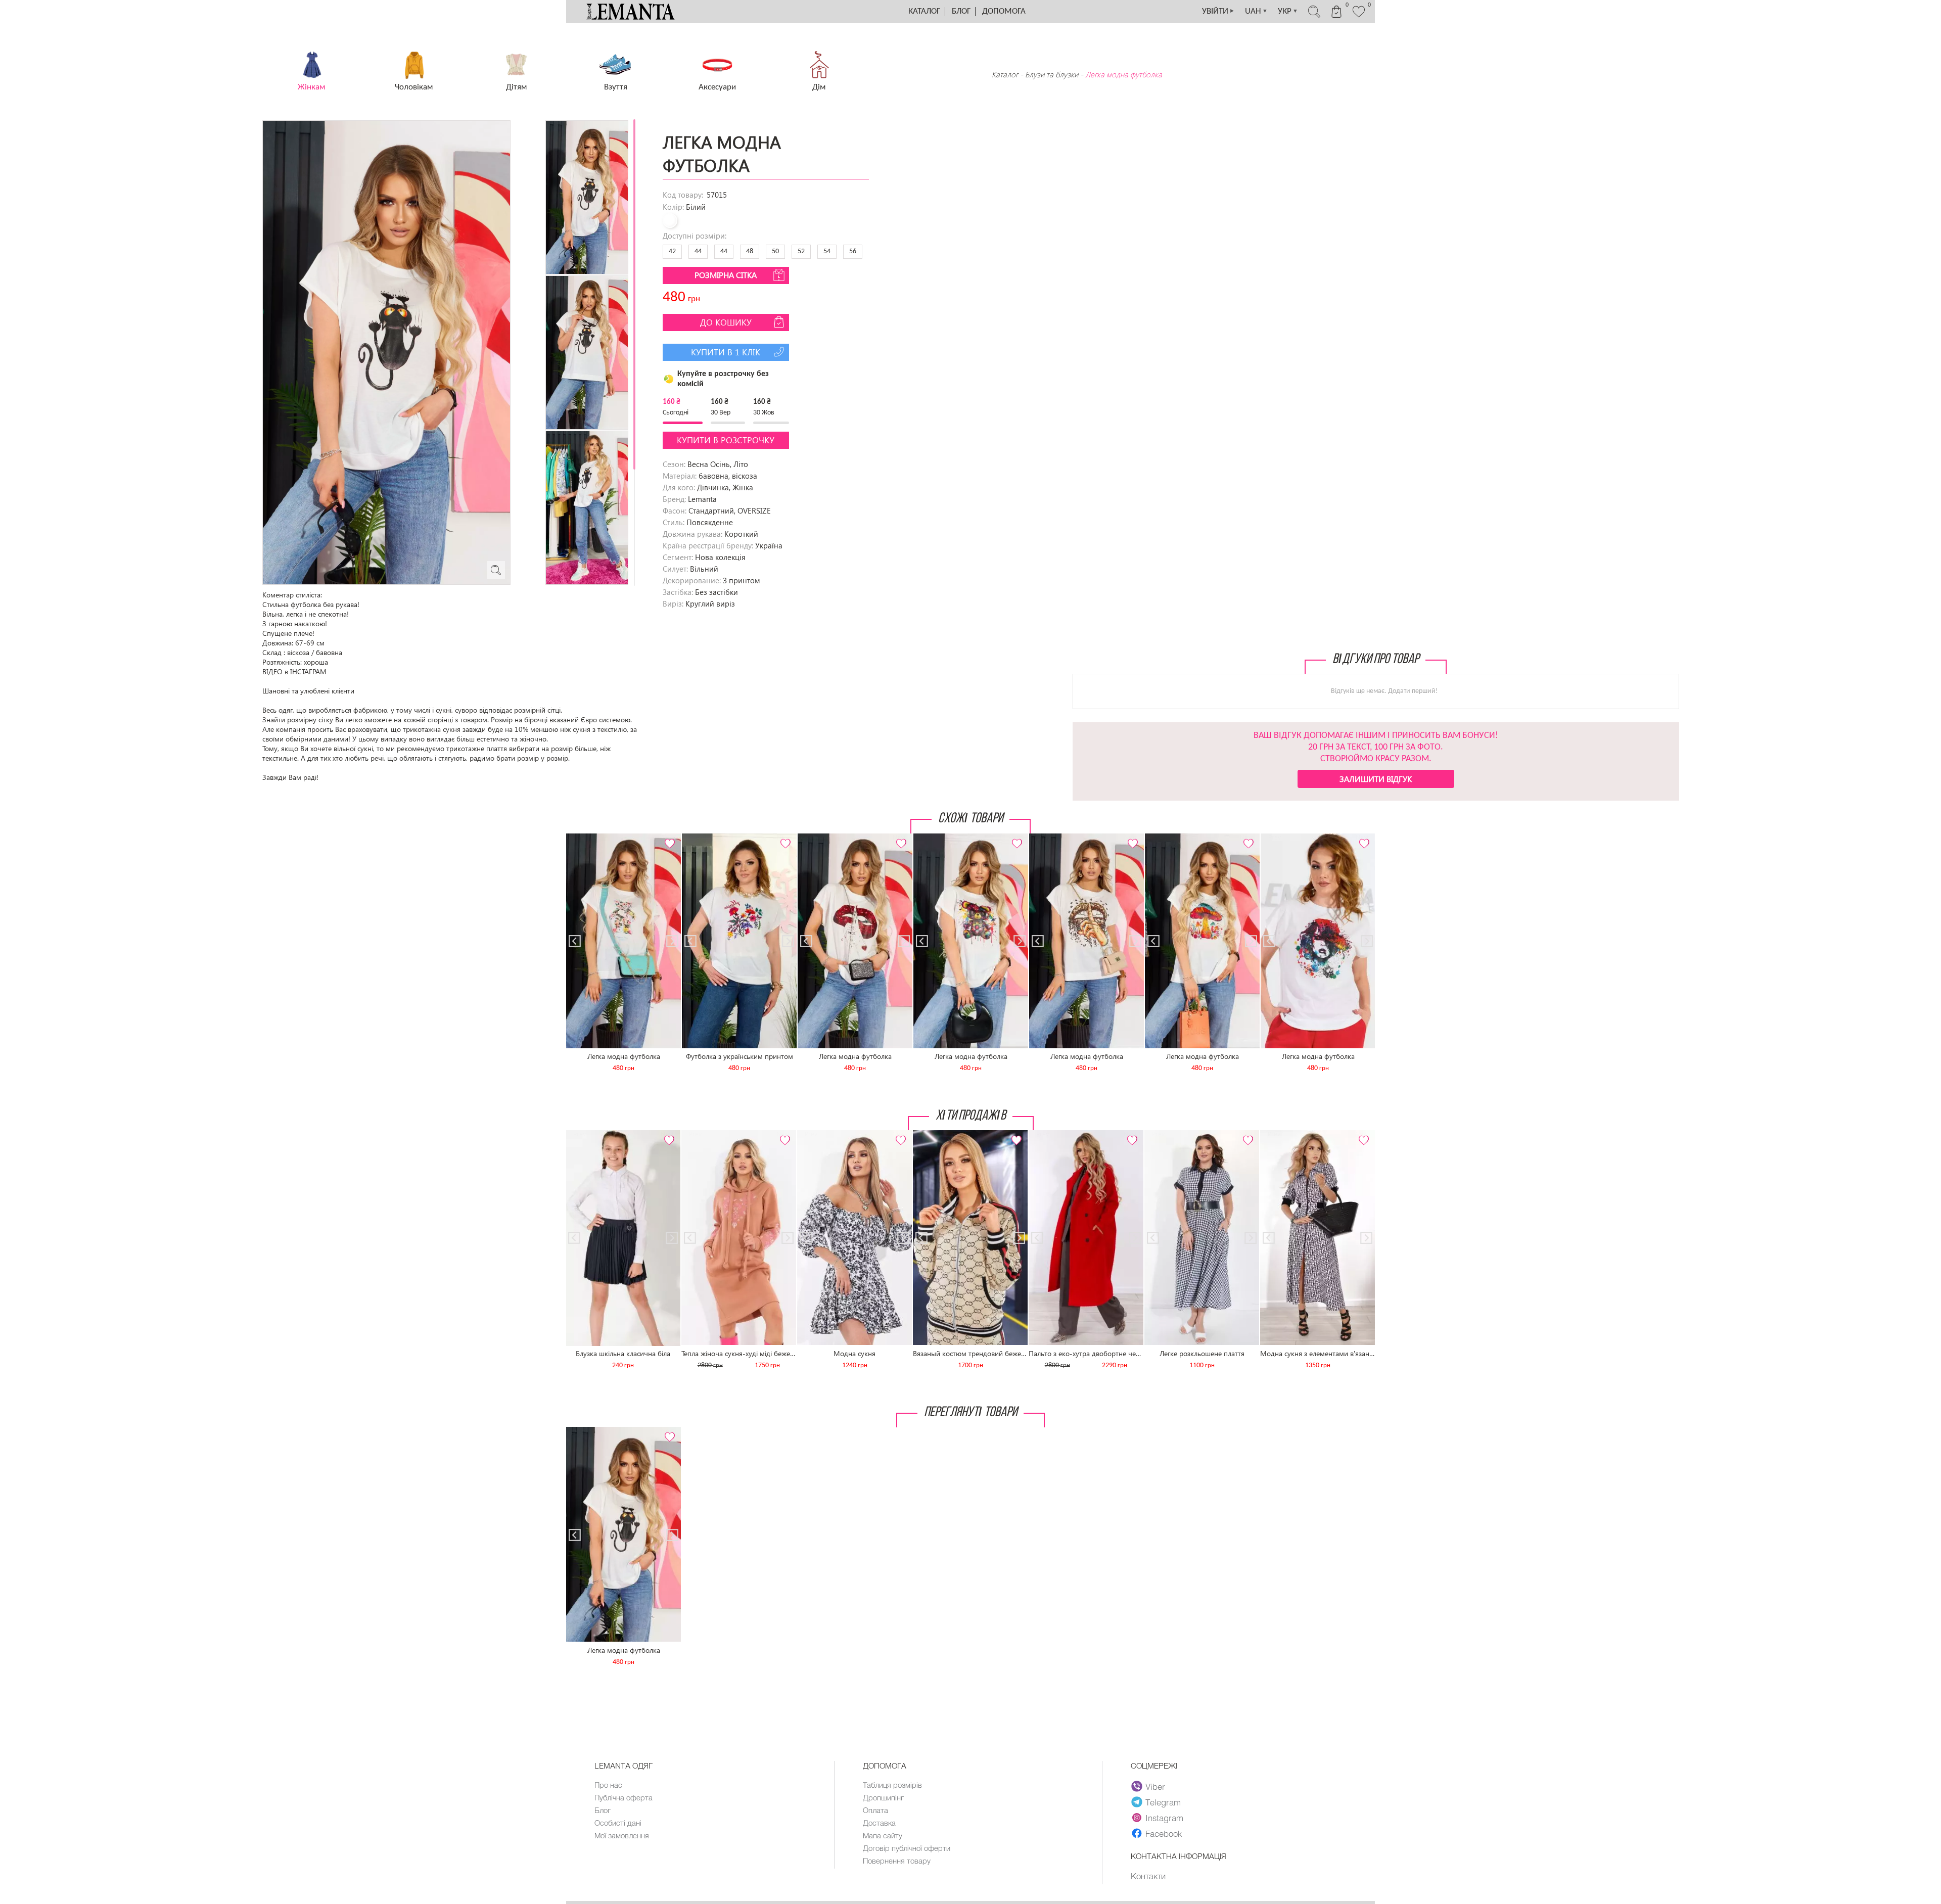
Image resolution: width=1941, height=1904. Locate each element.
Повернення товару (897, 1861)
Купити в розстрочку (726, 440)
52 (801, 251)
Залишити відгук (1376, 779)
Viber (1155, 1786)
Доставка (879, 1823)
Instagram (1164, 1818)
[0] (1359, 16)
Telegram (1163, 1802)
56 (853, 251)
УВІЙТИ (1218, 11)
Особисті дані (618, 1823)
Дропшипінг (883, 1797)
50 (775, 251)
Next (667, 838)
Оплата (875, 1810)
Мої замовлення (622, 1835)
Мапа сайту (883, 1835)
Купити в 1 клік (726, 352)
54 (827, 251)
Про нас (608, 1785)
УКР (1288, 11)
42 (672, 251)
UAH (1256, 11)
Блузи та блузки (1052, 74)
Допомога (1004, 11)
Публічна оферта (623, 1797)
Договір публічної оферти (907, 1848)
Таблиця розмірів (892, 1785)
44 (698, 251)
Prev (580, 838)
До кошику (726, 322)
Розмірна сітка (726, 275)
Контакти (1148, 1876)
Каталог (924, 11)
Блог (961, 11)
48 (750, 251)
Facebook (1164, 1833)
